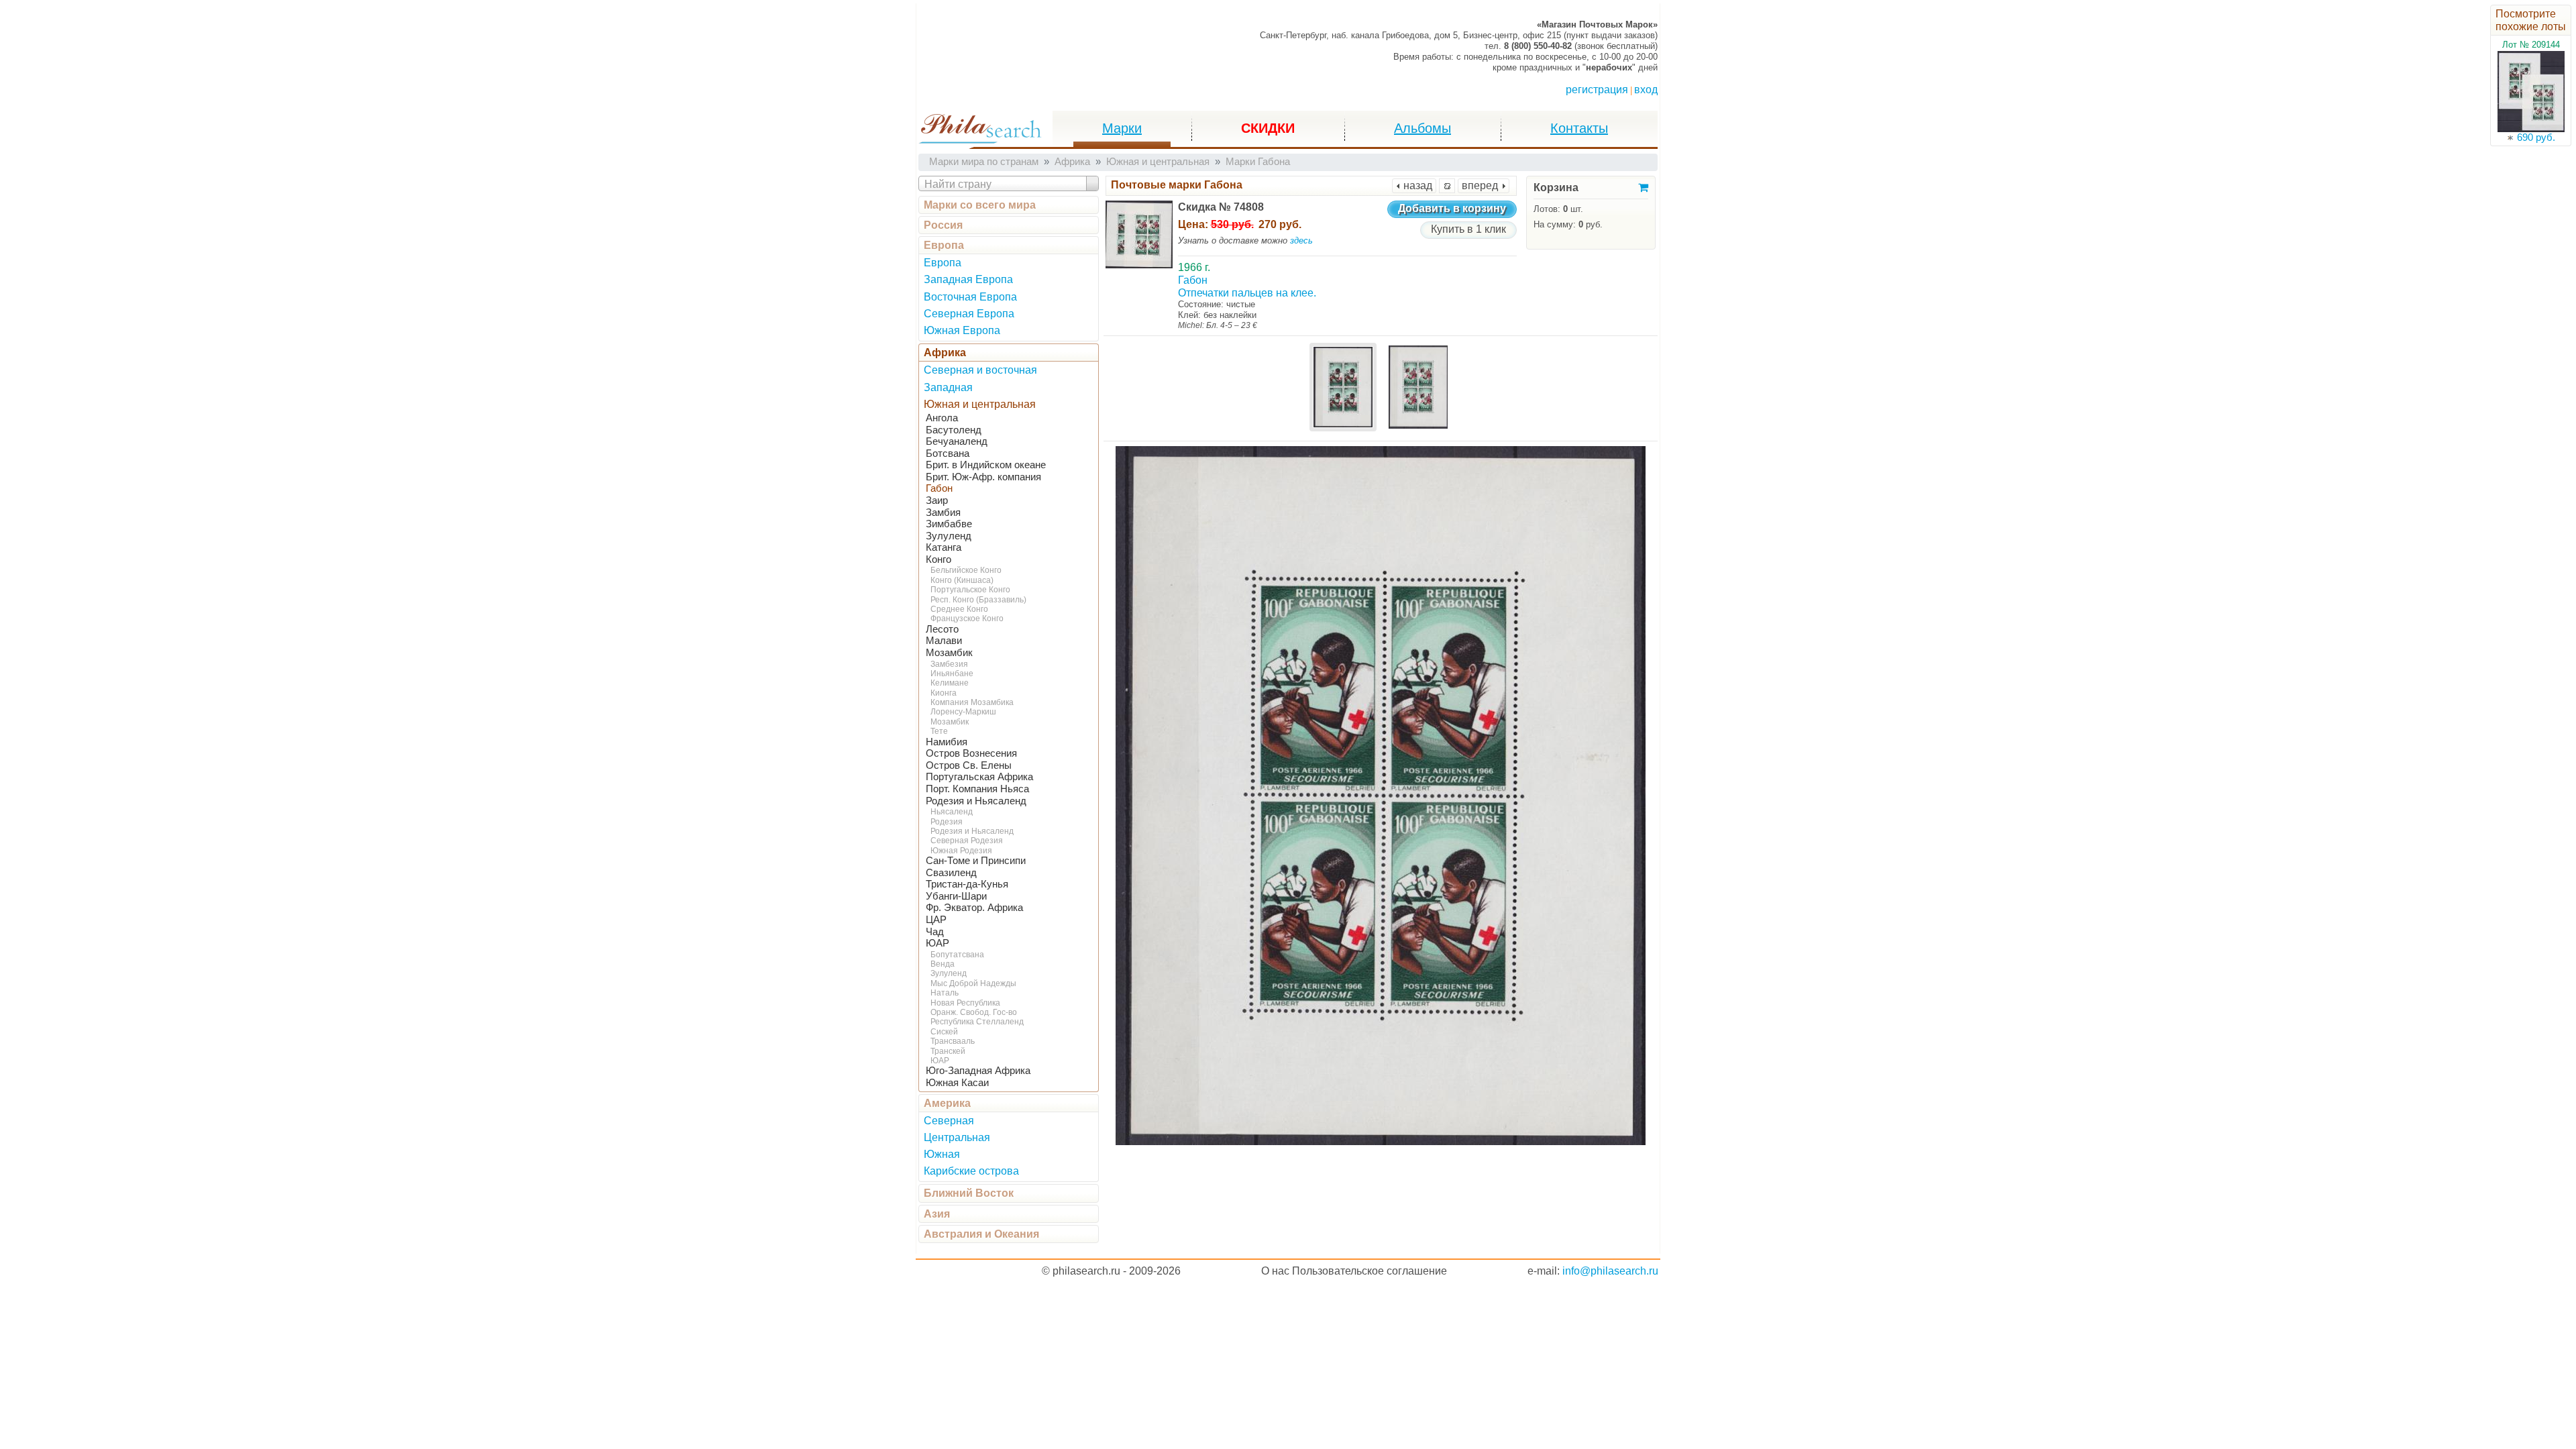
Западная (948, 387)
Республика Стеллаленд (977, 1022)
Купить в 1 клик (1468, 229)
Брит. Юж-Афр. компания (983, 477)
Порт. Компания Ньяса (977, 789)
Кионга (944, 693)
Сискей (944, 1032)
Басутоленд (954, 430)
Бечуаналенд (957, 441)
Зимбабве (949, 524)
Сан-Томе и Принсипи (976, 861)
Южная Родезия (961, 851)
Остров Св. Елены (969, 765)
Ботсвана (948, 453)
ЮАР (937, 943)
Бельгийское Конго (966, 570)
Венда (943, 964)
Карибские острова (971, 1171)
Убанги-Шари (956, 896)
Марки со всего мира (980, 205)
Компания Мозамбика (972, 702)
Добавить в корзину (1452, 208)
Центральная (957, 1137)
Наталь (945, 993)
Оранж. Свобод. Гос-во (974, 1012)
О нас (1275, 1271)
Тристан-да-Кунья (967, 884)
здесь (1301, 240)
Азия (937, 1214)
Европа (944, 245)
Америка (947, 1103)
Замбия (943, 513)
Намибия (947, 742)
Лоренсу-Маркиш (963, 712)
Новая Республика (965, 1003)
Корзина (1556, 187)
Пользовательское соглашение (1370, 1271)
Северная (949, 1121)
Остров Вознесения (971, 753)
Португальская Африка (979, 777)
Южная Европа (962, 330)
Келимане (950, 683)
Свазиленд (951, 873)
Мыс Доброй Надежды (973, 983)
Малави (944, 641)
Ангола (942, 418)
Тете (939, 731)
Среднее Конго (959, 609)
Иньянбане (952, 674)
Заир (937, 500)
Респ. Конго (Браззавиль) (978, 600)
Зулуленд (949, 536)
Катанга (944, 547)
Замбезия (949, 664)
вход (1646, 90)
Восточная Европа (970, 297)
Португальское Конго (970, 590)
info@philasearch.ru (1610, 1271)
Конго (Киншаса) (962, 580)
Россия (943, 225)
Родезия (947, 822)
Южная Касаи (957, 1083)
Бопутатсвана (957, 955)
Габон (939, 488)
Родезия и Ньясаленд (976, 801)
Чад (935, 932)
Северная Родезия (967, 841)
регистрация (1597, 90)
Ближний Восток (969, 1193)
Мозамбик (949, 653)
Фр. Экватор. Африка (974, 908)
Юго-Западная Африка (978, 1071)
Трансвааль (953, 1041)
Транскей (948, 1051)
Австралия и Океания (981, 1234)
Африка (945, 353)
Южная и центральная (980, 404)
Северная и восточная (980, 370)
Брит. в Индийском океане (986, 465)
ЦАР (936, 920)
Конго (938, 559)
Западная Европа (968, 279)
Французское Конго (967, 619)
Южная (942, 1154)
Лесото (942, 629)
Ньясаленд (952, 812)
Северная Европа (969, 314)
